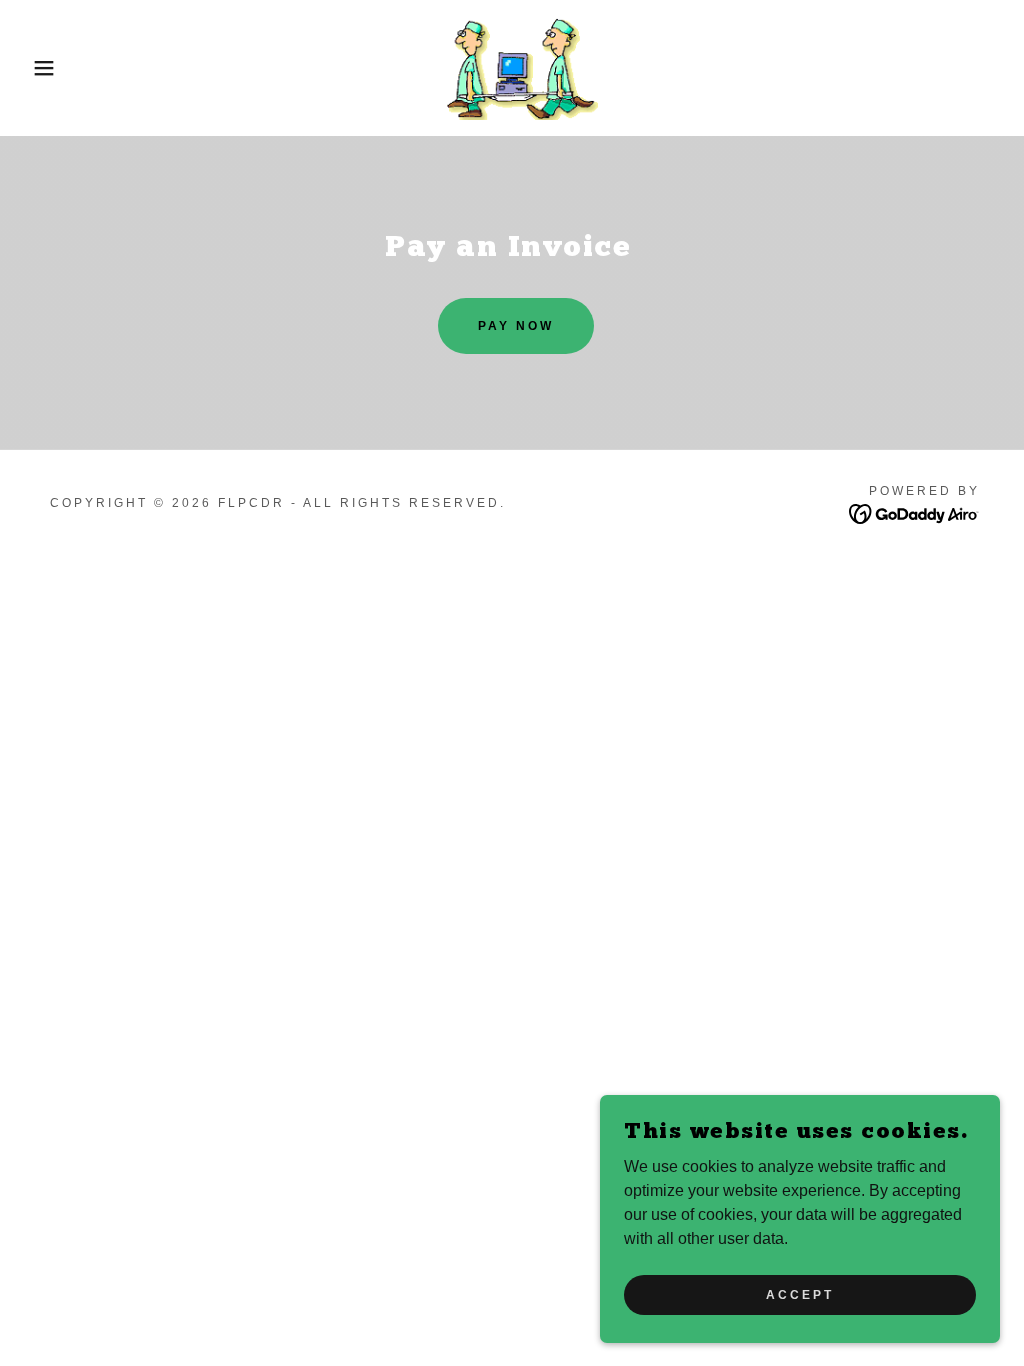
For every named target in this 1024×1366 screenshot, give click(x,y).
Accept (800, 1294)
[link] (512, 66)
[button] (51, 68)
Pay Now (516, 326)
